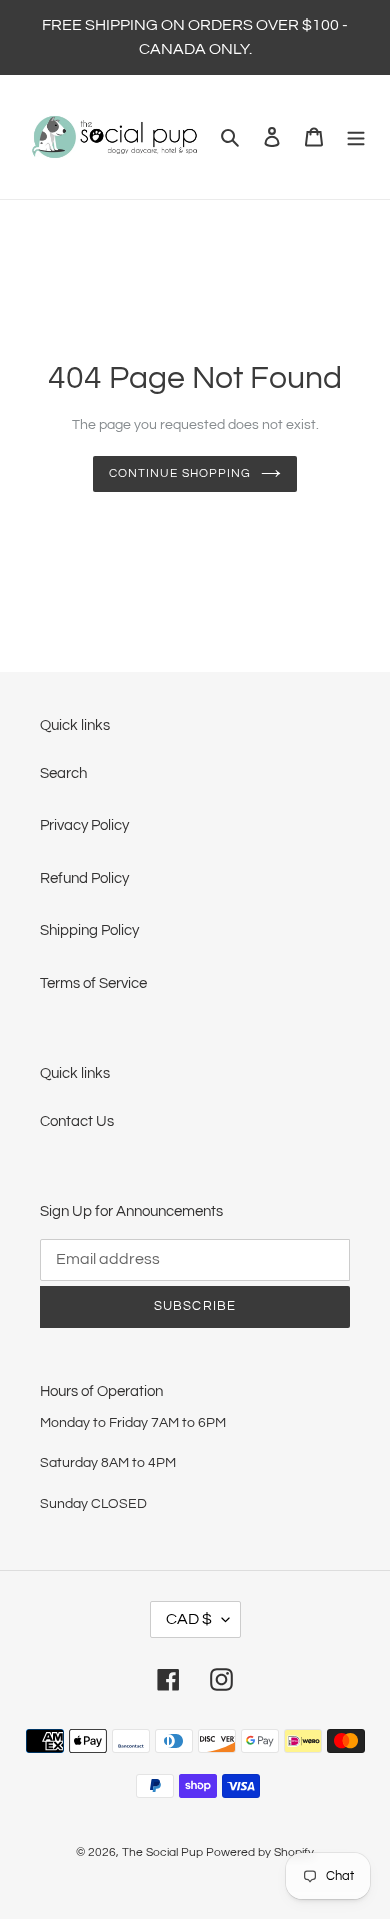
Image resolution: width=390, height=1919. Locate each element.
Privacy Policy (84, 825)
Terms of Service (93, 983)
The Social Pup (162, 1852)
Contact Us (77, 1121)
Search (63, 773)
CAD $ (189, 1619)
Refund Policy (84, 878)
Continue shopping (180, 473)
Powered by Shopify (260, 1852)
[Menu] (356, 137)
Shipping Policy (89, 930)
